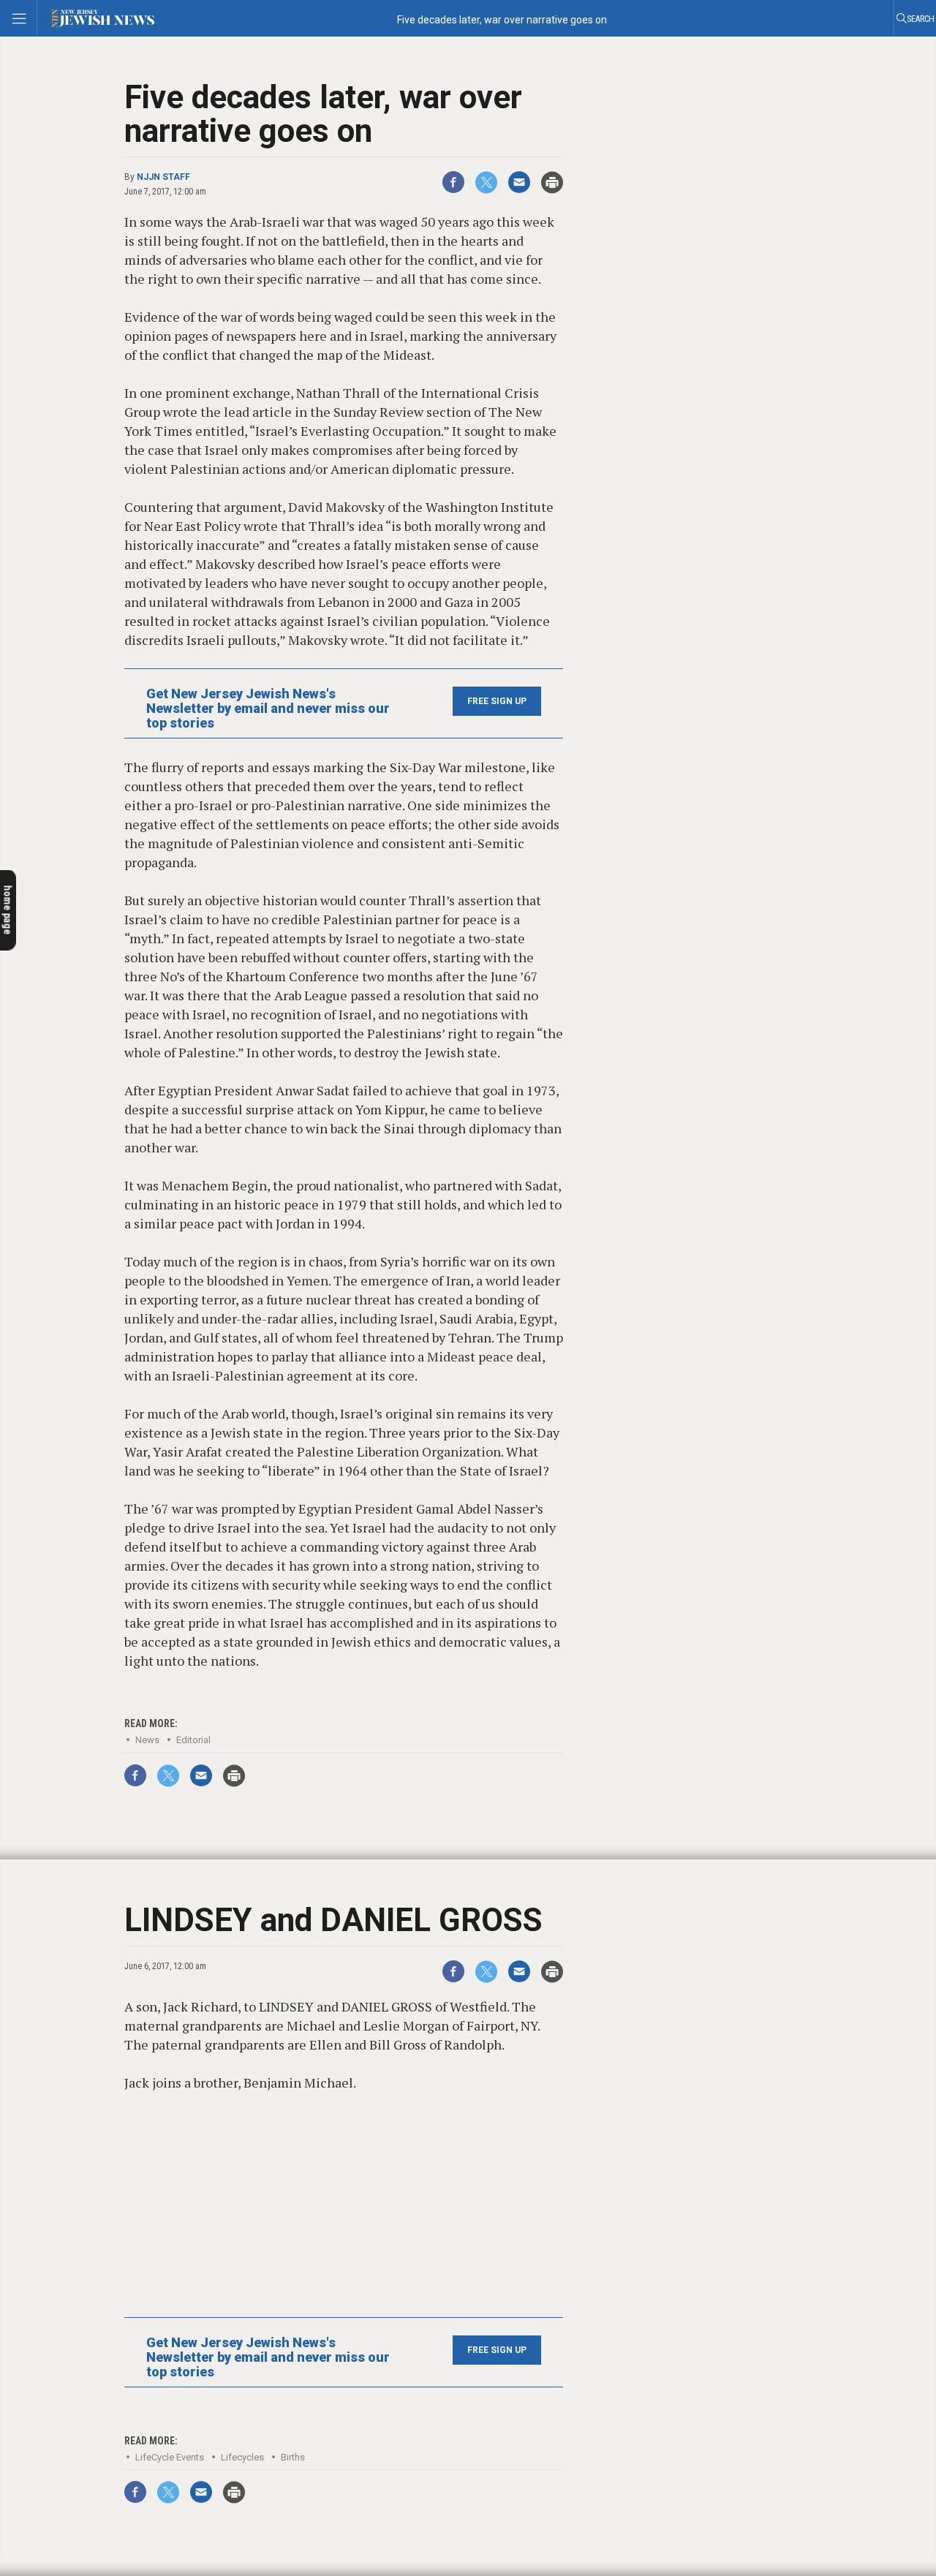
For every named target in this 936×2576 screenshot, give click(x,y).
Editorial (193, 1740)
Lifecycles (242, 2457)
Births (293, 2457)
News (147, 1740)
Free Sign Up (497, 701)
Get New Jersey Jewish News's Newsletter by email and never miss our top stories (268, 709)
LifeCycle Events (170, 2457)
